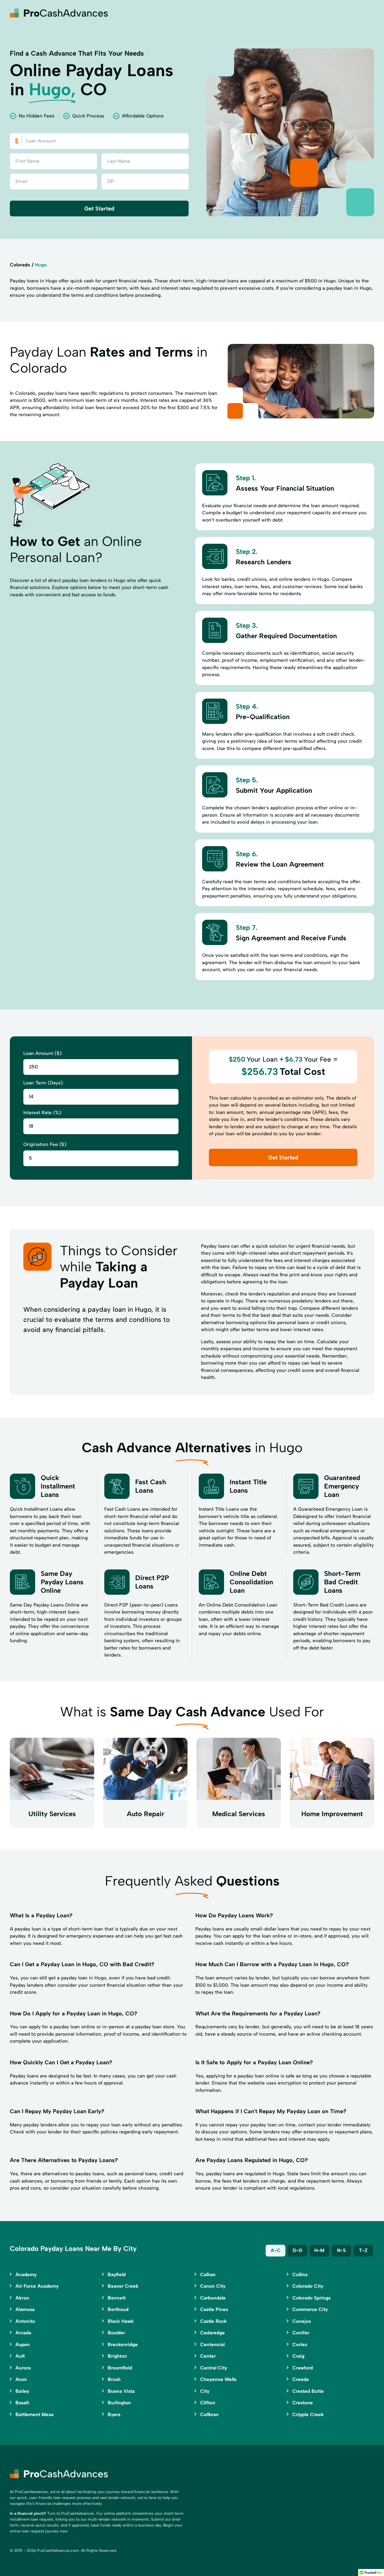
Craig (298, 2356)
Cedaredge (213, 2333)
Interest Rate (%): (43, 1113)
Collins (300, 2274)
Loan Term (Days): (43, 1083)
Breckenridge (123, 2344)
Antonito (25, 2321)
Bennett (117, 2298)
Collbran (209, 2414)
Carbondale (213, 2298)
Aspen (23, 2344)
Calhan (208, 2274)
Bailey (22, 2391)
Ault (20, 2356)
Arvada (23, 2333)
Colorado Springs (311, 2298)
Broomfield (120, 2368)
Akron (22, 2298)
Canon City (213, 2286)
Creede (301, 2379)
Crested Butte (308, 2391)
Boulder (116, 2333)
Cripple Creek (308, 2414)
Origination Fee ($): (45, 1144)
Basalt (22, 2403)
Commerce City (310, 2309)
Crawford (303, 2368)
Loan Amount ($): (43, 1053)
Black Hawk (121, 2321)
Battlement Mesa (34, 2414)
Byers (114, 2414)
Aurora (23, 2368)
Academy (26, 2274)
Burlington (119, 2403)
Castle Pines (214, 2309)
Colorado (20, 265)
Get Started (99, 209)
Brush (114, 2379)
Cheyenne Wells (218, 2379)
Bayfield (117, 2274)
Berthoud (118, 2309)
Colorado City (308, 2286)
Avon (21, 2379)
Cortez (300, 2344)
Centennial (212, 2344)
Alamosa (25, 2309)
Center (208, 2356)
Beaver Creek (123, 2286)
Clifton (208, 2403)
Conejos (302, 2321)
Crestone (303, 2403)
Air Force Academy (37, 2286)
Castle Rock (214, 2321)
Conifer (301, 2333)
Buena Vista (121, 2391)
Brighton (117, 2356)
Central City (214, 2368)
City (205, 2391)
